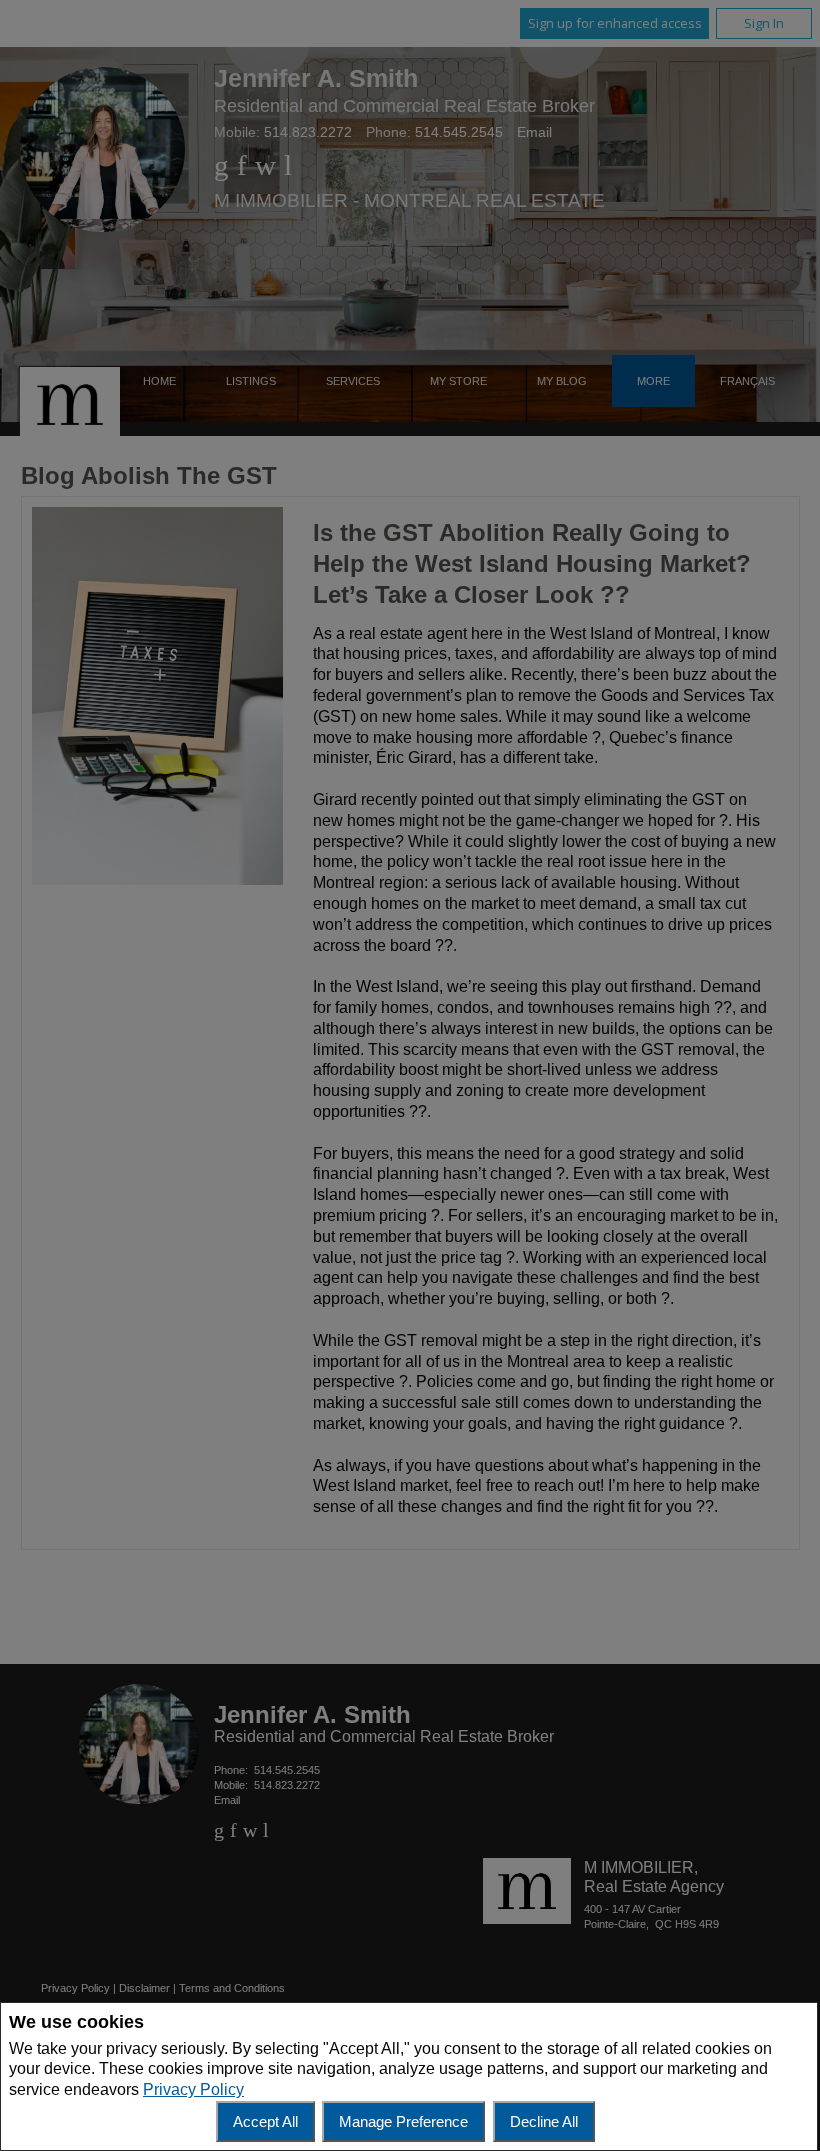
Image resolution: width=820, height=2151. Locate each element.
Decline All (544, 2121)
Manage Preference (403, 2121)
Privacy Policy (193, 2089)
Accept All (265, 2121)
